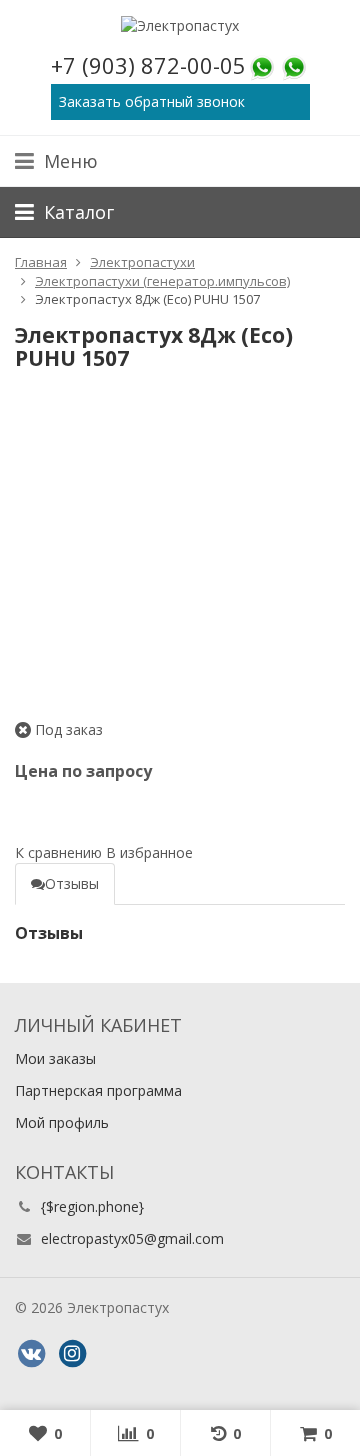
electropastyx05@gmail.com (132, 1238)
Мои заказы (55, 1058)
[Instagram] (72, 1354)
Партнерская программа (98, 1090)
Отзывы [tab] (72, 883)
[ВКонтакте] (31, 1354)
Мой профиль (62, 1122)
